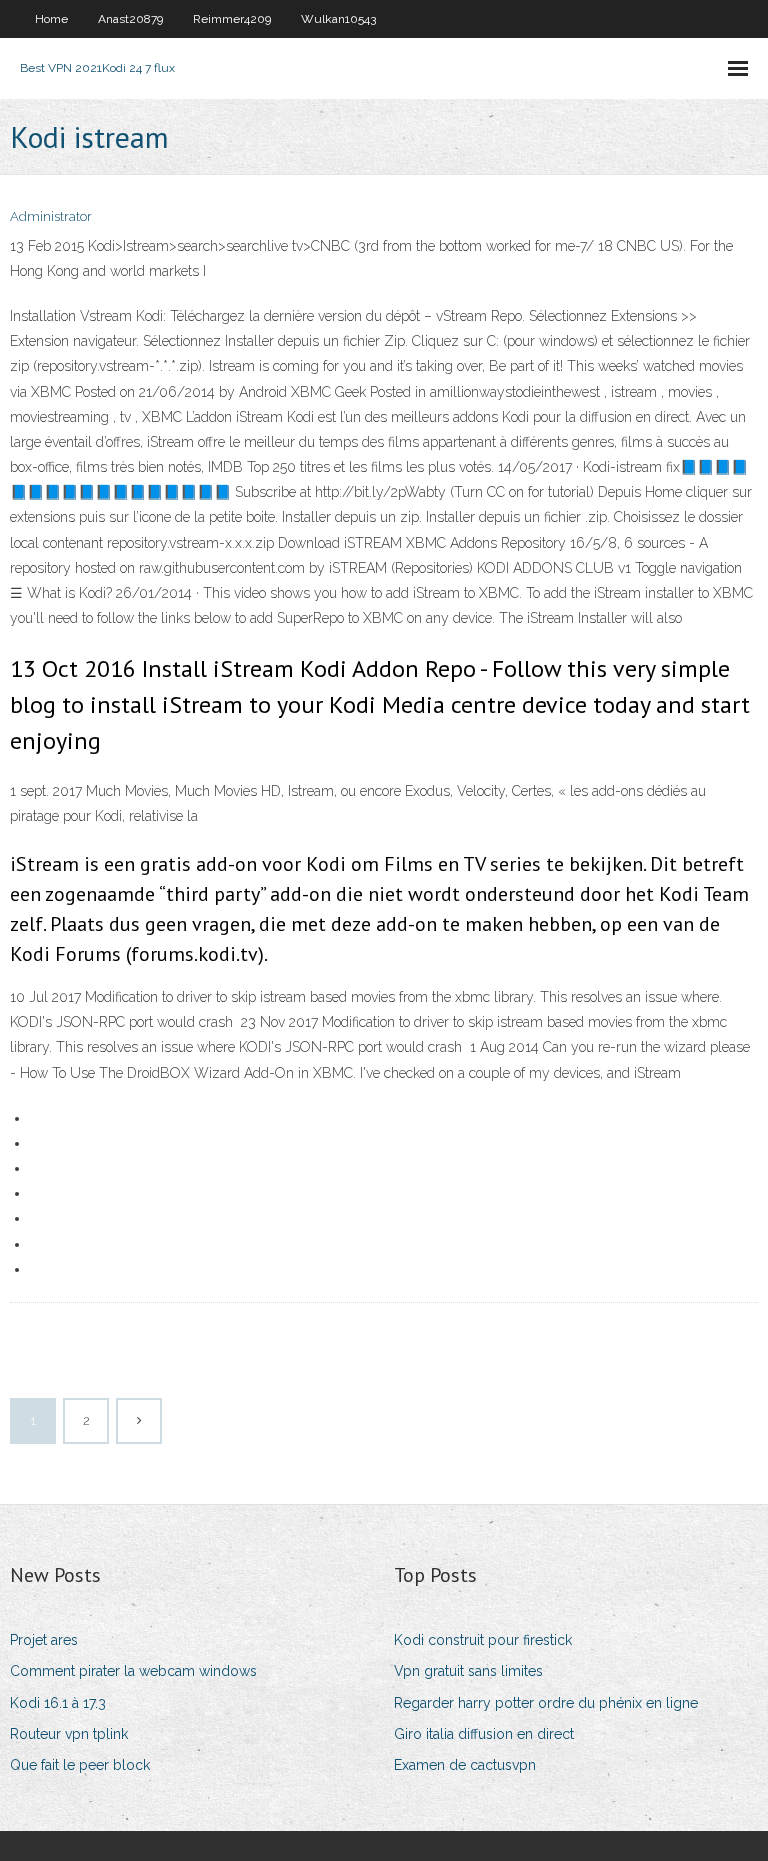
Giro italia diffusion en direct (484, 1734)
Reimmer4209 (232, 19)
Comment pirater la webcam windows (133, 1671)
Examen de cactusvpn (465, 1765)
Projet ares (44, 1640)
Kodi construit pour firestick (483, 1640)
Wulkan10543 (338, 19)
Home (51, 19)
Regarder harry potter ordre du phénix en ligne (546, 1703)
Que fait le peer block (80, 1765)
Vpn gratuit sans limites (468, 1671)
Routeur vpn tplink (69, 1734)
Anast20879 (130, 19)
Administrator (51, 216)
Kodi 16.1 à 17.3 (58, 1703)
